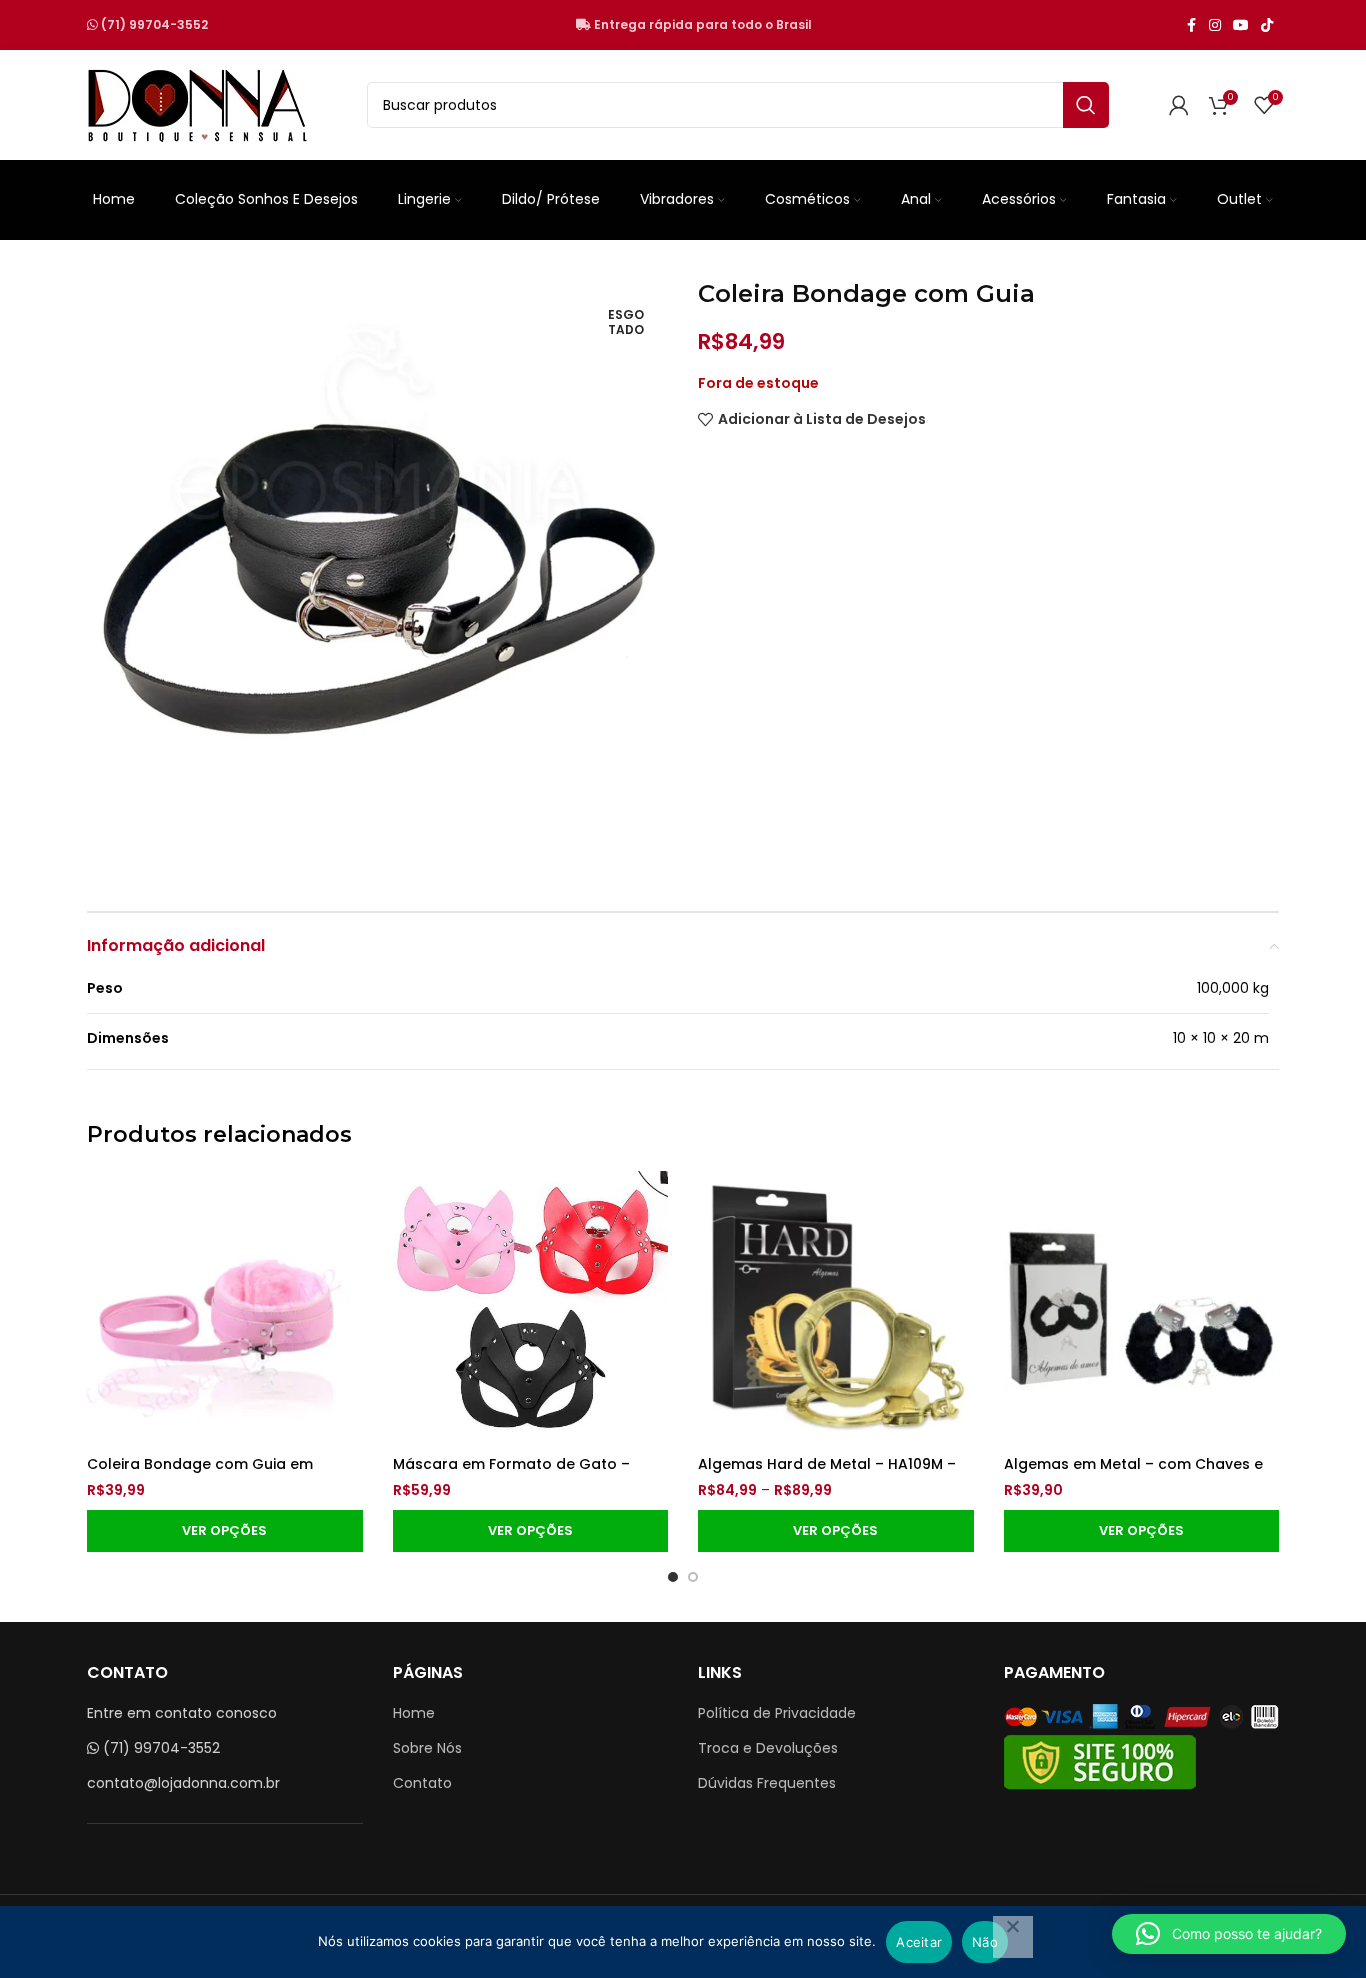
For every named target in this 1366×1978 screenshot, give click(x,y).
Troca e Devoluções (768, 1748)
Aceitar (919, 1942)
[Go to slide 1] (673, 1577)
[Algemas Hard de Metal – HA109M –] (836, 1309)
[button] (1229, 1934)
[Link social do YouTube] (1241, 25)
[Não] (1013, 1937)
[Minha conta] (1179, 105)
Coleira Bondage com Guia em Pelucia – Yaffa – (200, 1474)
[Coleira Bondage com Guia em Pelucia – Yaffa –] (225, 1309)
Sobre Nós (427, 1748)
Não (985, 1942)
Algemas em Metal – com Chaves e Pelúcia (1133, 1474)
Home (414, 1713)
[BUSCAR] (1086, 105)
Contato (422, 1783)
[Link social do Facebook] (1191, 25)
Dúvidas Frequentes (767, 1783)
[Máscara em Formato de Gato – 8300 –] (531, 1309)
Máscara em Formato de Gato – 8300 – (511, 1474)
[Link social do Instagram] (1215, 25)
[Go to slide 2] (693, 1577)
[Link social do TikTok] (1267, 25)
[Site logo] (197, 104)
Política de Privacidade (777, 1713)
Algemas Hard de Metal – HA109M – (827, 1464)
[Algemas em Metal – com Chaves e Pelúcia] (1142, 1309)
